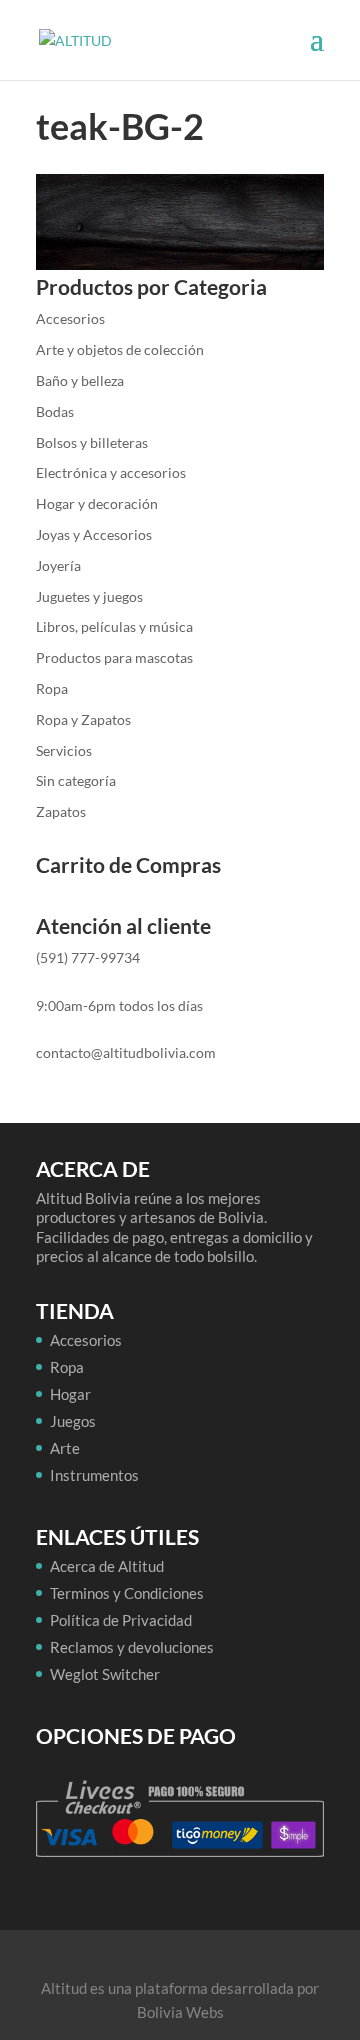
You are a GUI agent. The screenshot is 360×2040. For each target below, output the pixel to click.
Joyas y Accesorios (94, 534)
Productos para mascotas (114, 657)
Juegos (73, 1421)
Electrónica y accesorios (111, 472)
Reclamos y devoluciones (132, 1647)
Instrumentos (94, 1475)
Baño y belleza (80, 380)
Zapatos (61, 811)
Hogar (70, 1394)
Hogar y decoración (97, 503)
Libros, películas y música (114, 626)
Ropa (52, 688)
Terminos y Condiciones (127, 1593)
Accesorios (70, 318)
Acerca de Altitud (107, 1566)
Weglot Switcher (105, 1674)
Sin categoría (76, 780)
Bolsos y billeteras (92, 442)
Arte (65, 1448)
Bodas (55, 411)
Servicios (64, 750)
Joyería (58, 565)
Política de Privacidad (121, 1620)
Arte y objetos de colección (120, 349)
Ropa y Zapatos (83, 719)
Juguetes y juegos (89, 596)
